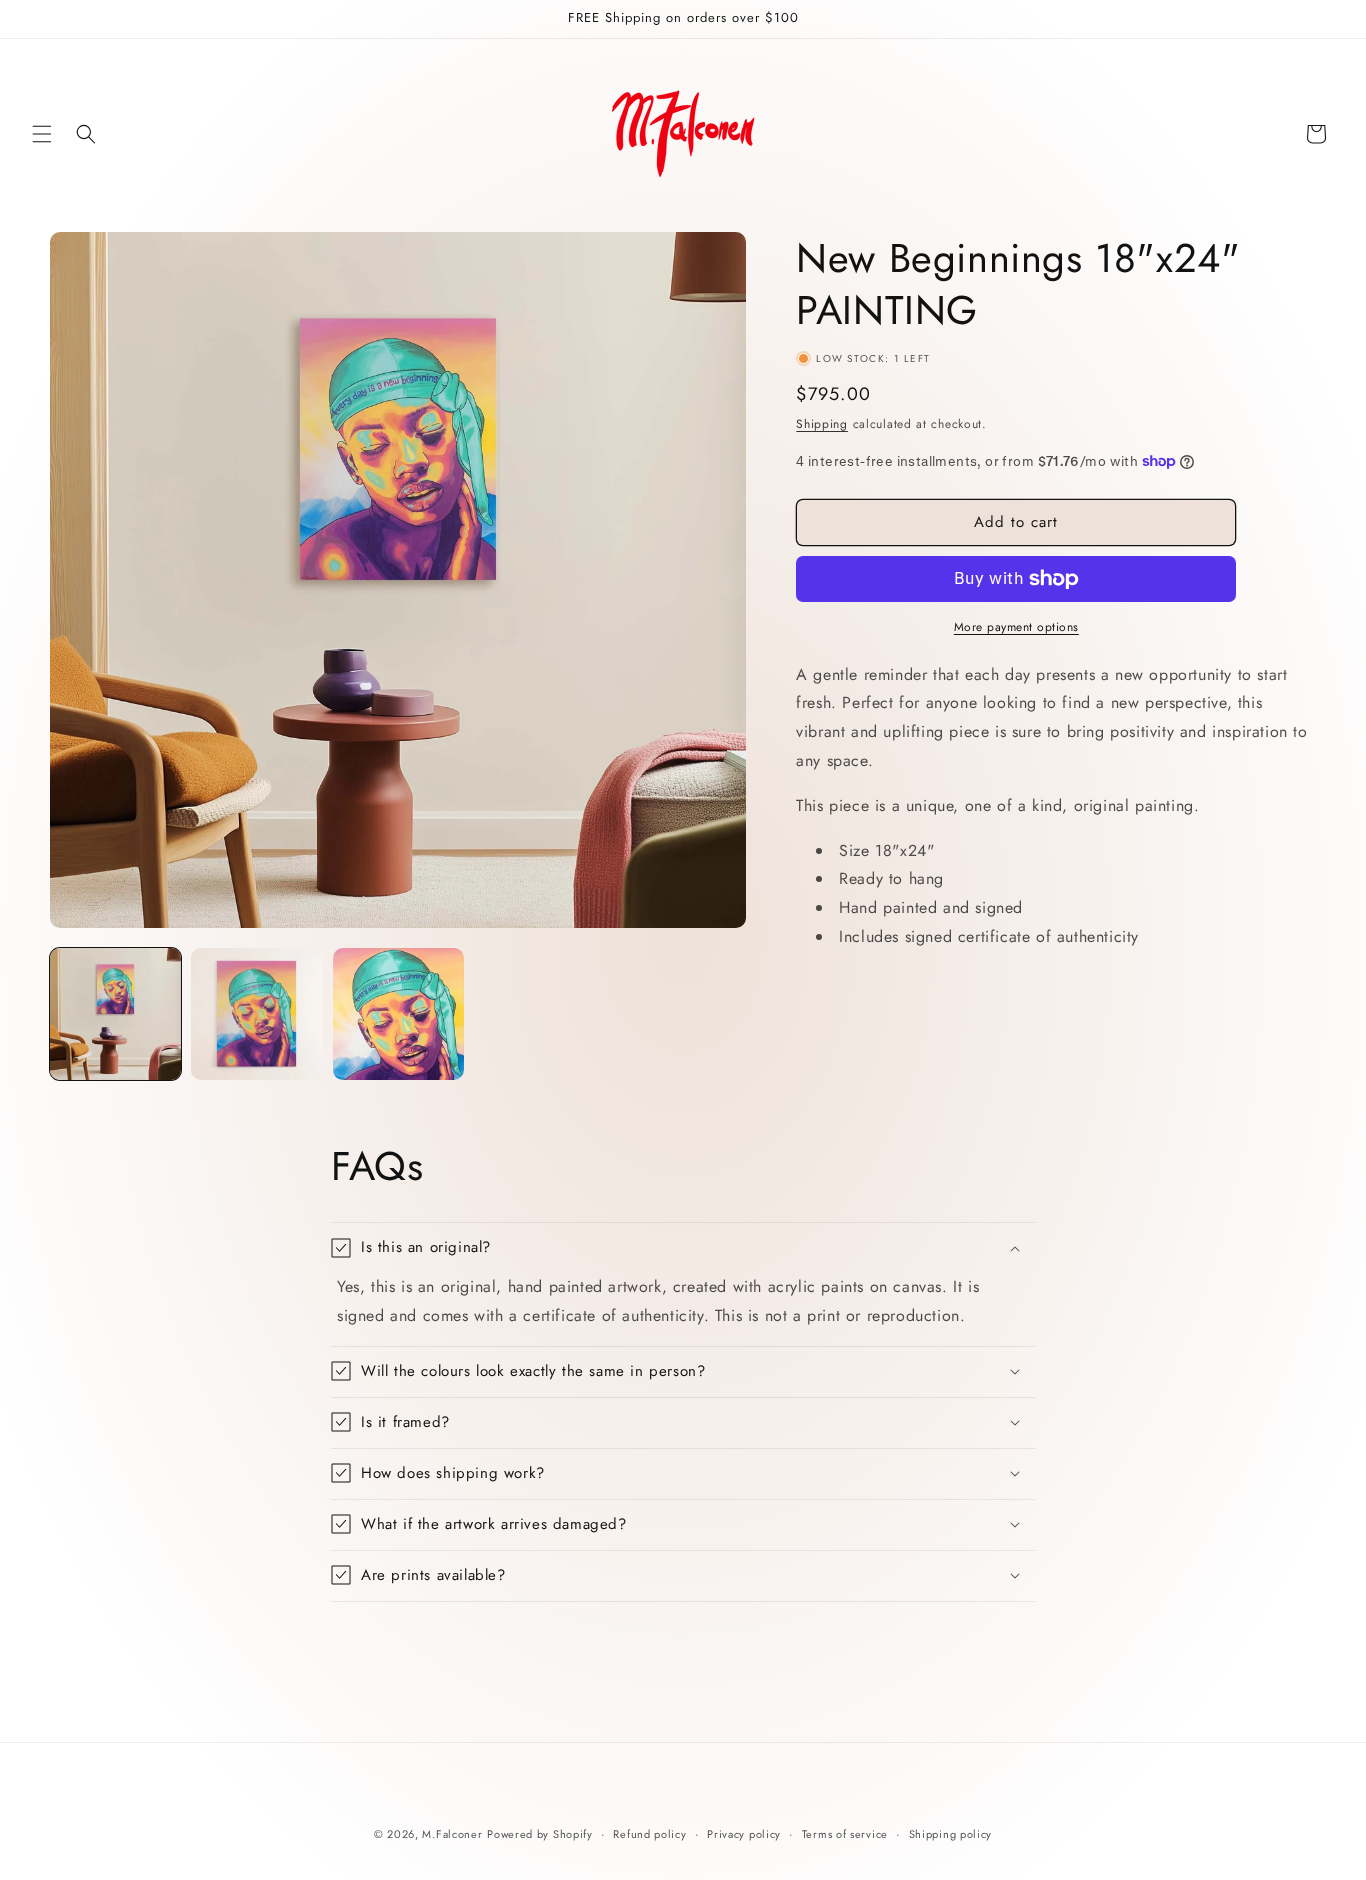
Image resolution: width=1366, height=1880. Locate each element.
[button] (42, 134)
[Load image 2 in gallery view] (256, 1013)
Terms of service (845, 1833)
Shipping (822, 424)
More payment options (1016, 627)
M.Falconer (452, 1834)
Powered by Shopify (540, 1834)
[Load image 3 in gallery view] (398, 1013)
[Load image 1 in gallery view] (115, 1013)
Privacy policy (744, 1833)
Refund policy (649, 1833)
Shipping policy (951, 1833)
